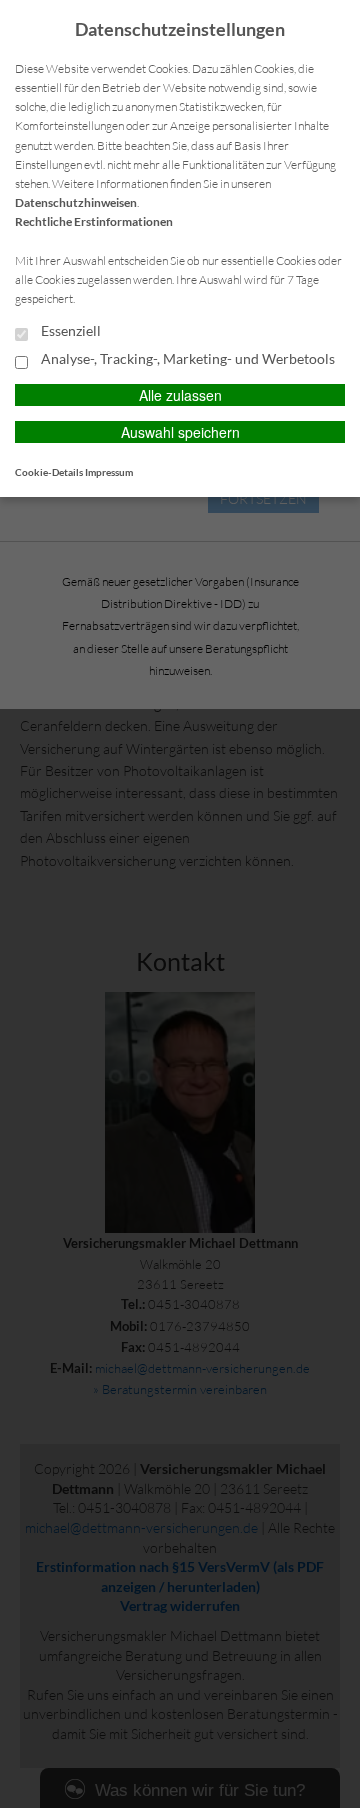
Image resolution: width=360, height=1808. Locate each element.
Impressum (109, 472)
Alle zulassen (180, 395)
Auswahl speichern (180, 432)
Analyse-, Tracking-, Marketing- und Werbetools (186, 359)
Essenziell (69, 331)
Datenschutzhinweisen (76, 202)
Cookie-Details (49, 472)
